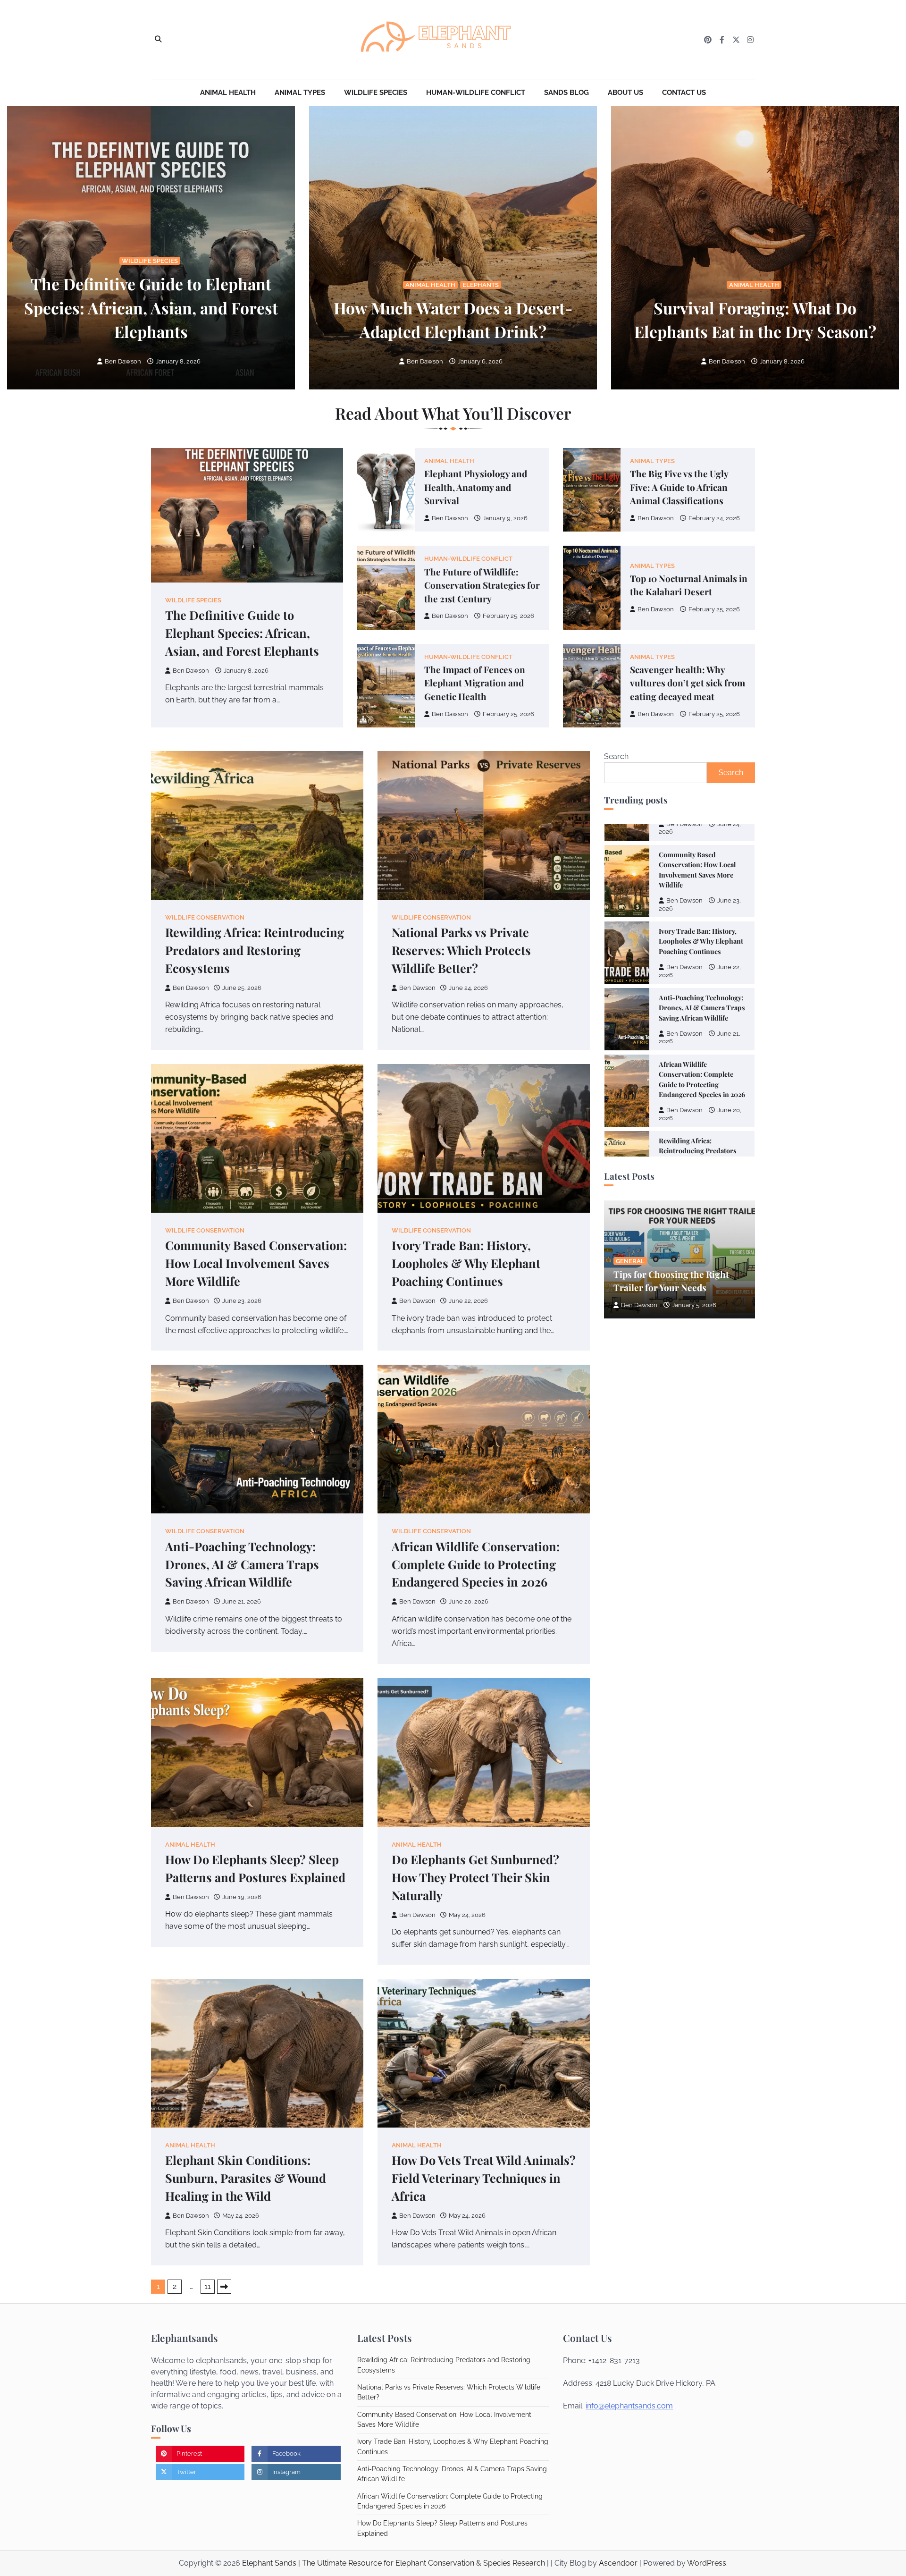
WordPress (707, 2563)
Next (224, 2287)
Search (616, 756)
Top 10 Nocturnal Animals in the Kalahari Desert (689, 585)
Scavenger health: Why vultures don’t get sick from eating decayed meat (688, 683)
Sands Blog (566, 93)
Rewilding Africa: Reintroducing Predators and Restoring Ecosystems (255, 950)
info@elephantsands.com (629, 2406)
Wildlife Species (376, 93)
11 (208, 2286)
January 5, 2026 (694, 1305)
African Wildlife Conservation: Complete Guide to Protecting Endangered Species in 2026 (476, 1564)
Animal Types (300, 93)
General (630, 1261)
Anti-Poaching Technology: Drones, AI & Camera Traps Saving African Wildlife (242, 1564)
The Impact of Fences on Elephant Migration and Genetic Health (475, 683)
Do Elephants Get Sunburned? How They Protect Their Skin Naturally (475, 1877)
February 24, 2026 (714, 518)
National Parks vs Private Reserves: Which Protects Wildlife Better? (461, 950)
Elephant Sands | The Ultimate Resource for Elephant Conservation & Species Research (394, 2563)
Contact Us (684, 93)
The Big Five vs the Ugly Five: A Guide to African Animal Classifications (679, 487)
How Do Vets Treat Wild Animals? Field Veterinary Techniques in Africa (484, 2178)
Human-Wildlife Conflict (476, 93)
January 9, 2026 (505, 518)
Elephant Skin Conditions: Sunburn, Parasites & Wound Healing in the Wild (246, 2178)
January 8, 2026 (178, 361)
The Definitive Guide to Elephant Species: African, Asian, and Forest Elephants (151, 307)
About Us (625, 93)
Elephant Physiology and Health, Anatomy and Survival (476, 487)
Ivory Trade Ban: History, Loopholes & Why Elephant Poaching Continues (466, 1263)
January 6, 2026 (480, 361)
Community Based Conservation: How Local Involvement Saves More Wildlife (256, 1263)
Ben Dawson (123, 361)
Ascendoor (618, 2563)
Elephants (481, 285)
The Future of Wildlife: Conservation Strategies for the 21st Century (482, 585)
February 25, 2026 (508, 616)
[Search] (158, 40)
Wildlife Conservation (205, 917)
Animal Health (228, 93)
